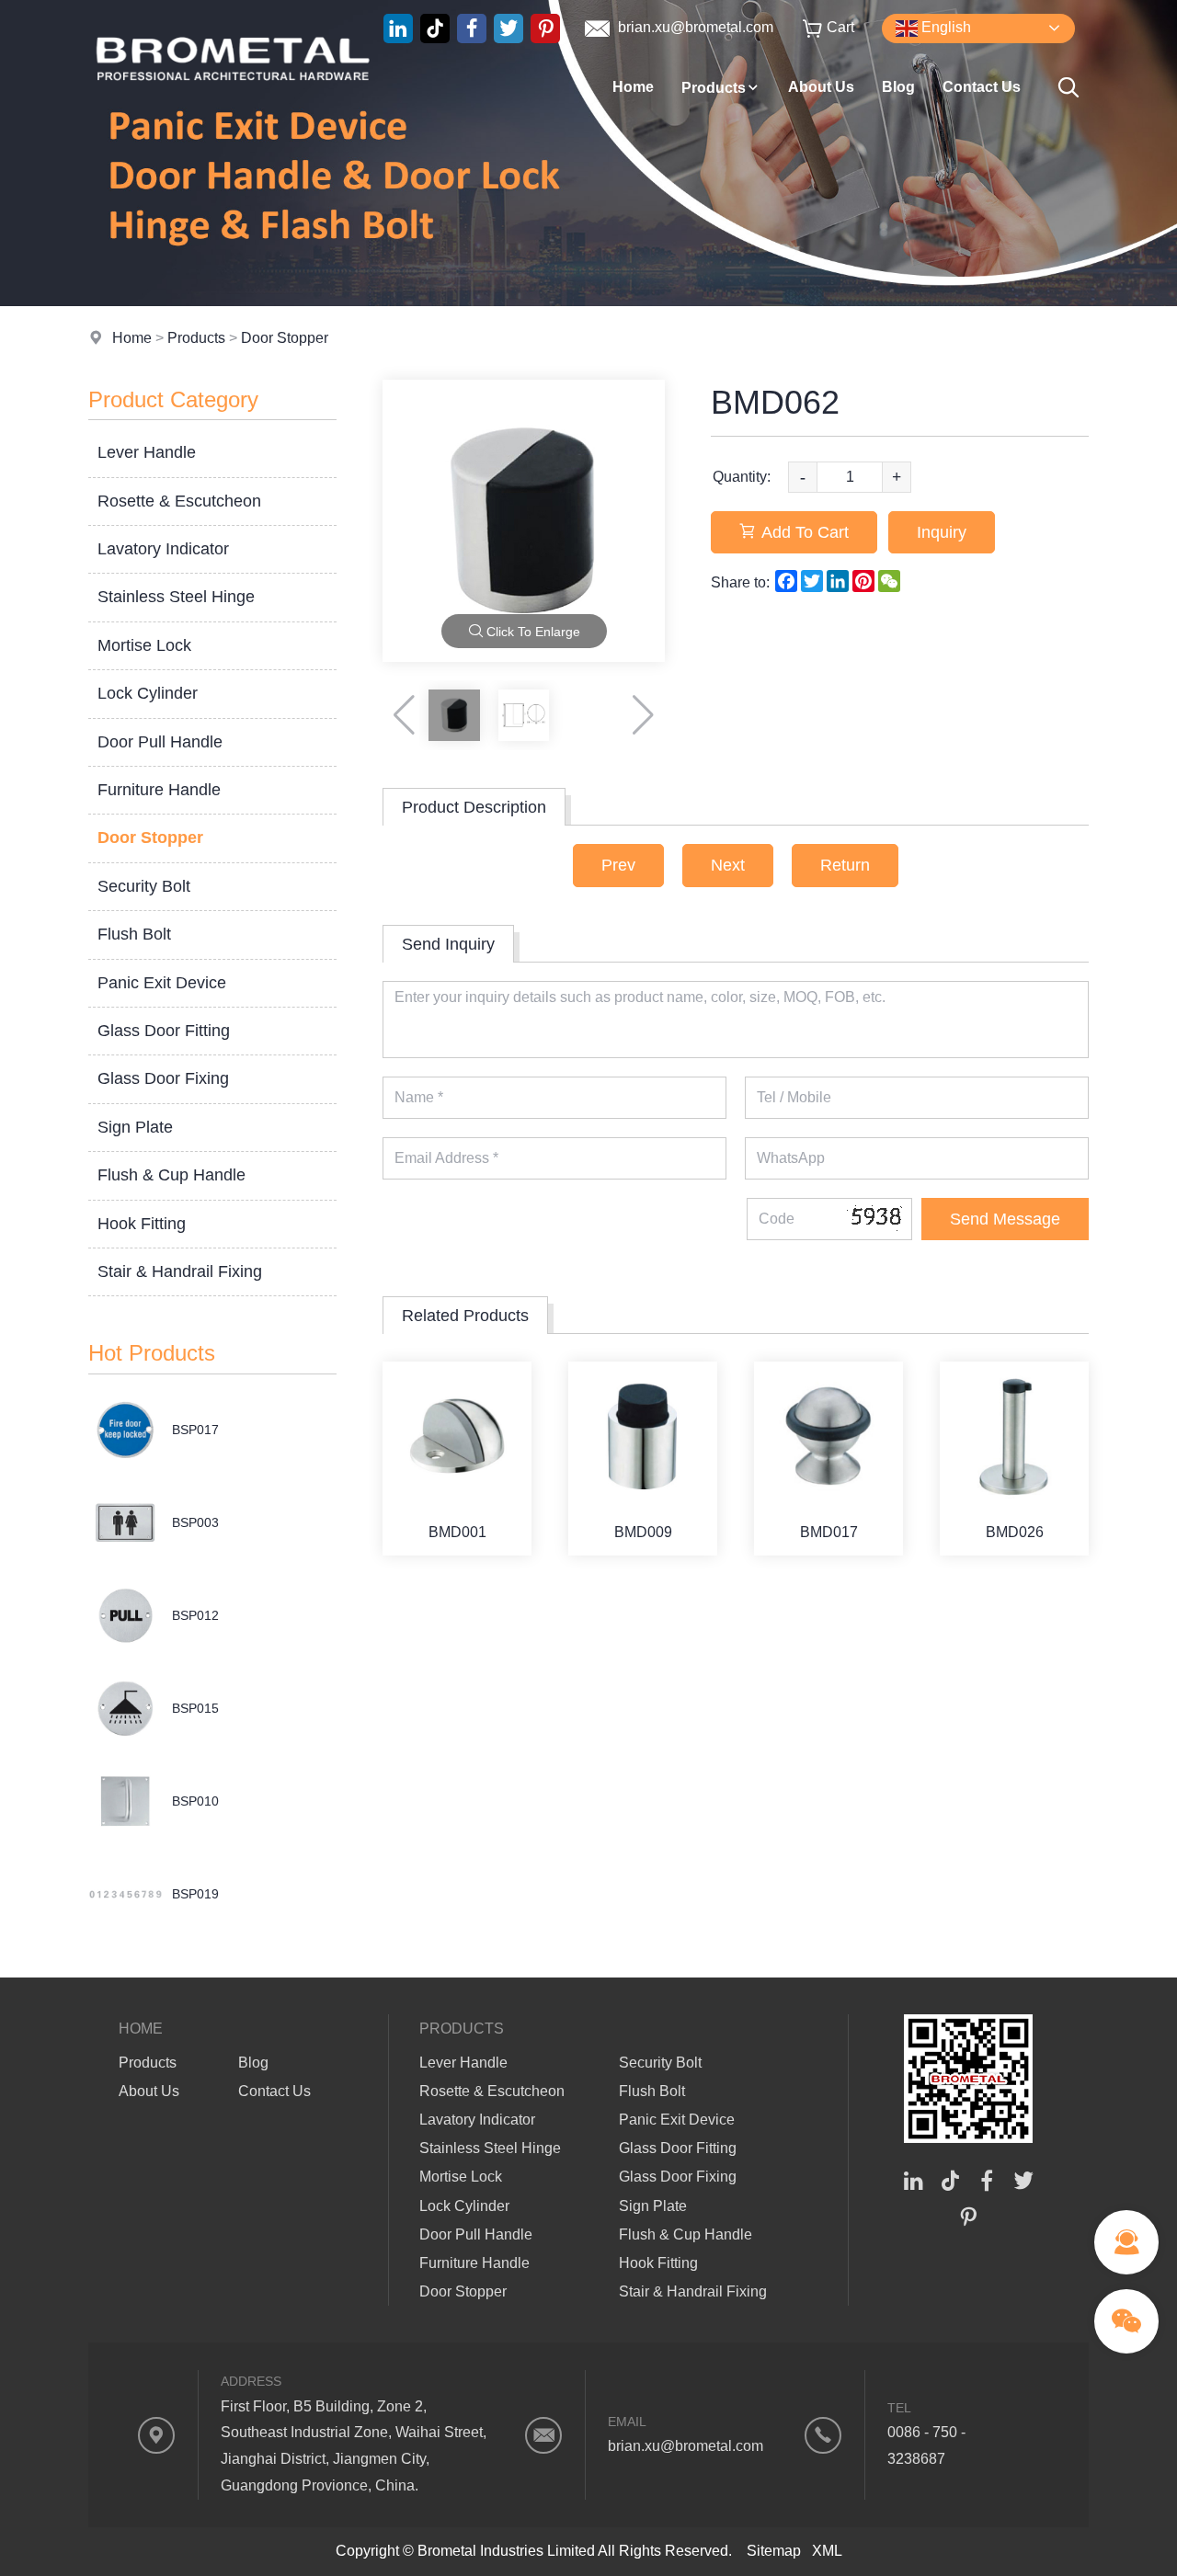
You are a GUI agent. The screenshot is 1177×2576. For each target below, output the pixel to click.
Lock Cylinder (148, 693)
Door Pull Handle (160, 742)
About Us (821, 87)
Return (845, 865)
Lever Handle (147, 452)
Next (728, 865)
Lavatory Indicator (163, 549)
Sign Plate (135, 1127)
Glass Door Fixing (163, 1078)
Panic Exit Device (162, 983)
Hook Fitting (142, 1224)
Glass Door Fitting (164, 1031)
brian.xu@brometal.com (694, 27)
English (944, 27)
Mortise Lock (144, 645)
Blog (898, 87)
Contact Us (982, 87)
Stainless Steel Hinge (176, 597)
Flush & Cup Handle (171, 1175)
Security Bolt (144, 886)
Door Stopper (285, 338)
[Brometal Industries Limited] (233, 114)
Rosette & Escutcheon (179, 501)
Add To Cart (805, 532)
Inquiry (942, 532)
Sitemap (774, 2551)
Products (714, 88)
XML (827, 2551)
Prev (618, 865)
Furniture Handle (159, 790)
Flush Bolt (134, 934)
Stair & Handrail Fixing (180, 1271)
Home (633, 87)
